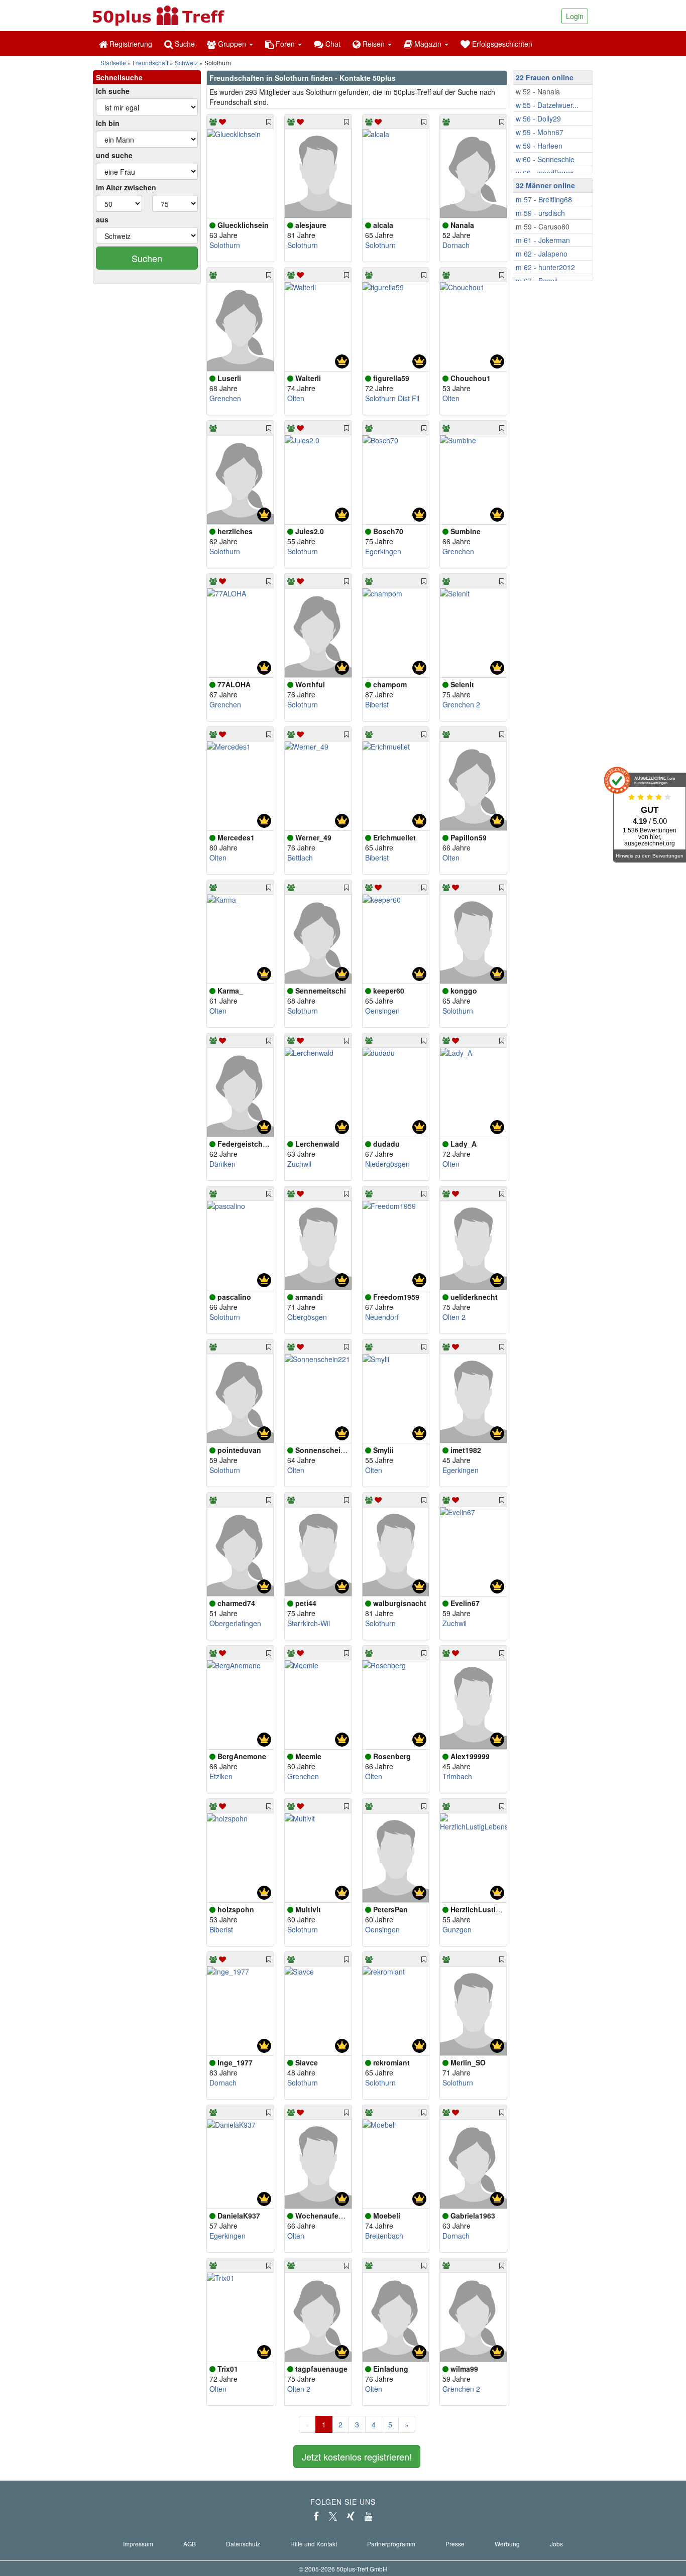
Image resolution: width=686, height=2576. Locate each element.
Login (575, 16)
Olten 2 (454, 1317)
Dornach (456, 245)
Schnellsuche (119, 77)
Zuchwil (299, 1164)
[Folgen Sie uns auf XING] (351, 2516)
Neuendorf (382, 1317)
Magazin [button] (428, 44)
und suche (114, 155)
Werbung (507, 2544)
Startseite (113, 63)
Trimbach (457, 1776)
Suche (184, 44)
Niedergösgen (387, 1164)
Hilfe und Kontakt (314, 2544)
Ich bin (108, 123)
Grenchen (225, 398)
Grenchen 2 (461, 704)
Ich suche (113, 91)
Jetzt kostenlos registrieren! (357, 2457)
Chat (332, 44)
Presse (455, 2544)
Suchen (147, 258)
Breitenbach (384, 2236)
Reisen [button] (374, 44)
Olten (296, 398)
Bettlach (300, 857)
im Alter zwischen (126, 187)
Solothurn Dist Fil (392, 398)
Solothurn (225, 245)
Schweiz (186, 63)
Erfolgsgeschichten (501, 44)
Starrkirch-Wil (309, 1623)
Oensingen (382, 1011)
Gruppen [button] (232, 44)
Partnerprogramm (391, 2544)
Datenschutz (243, 2544)
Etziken (221, 1776)
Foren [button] (285, 44)
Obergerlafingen (235, 1623)
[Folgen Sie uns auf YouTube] (369, 2516)
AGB (190, 2544)
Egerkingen (383, 551)
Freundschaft (150, 63)
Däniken (222, 1164)
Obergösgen (307, 1317)
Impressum (138, 2544)
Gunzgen (457, 1929)
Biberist (377, 704)
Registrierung (130, 44)
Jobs (556, 2544)
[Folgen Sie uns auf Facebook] (316, 2516)
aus (102, 219)
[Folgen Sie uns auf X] (333, 2516)
